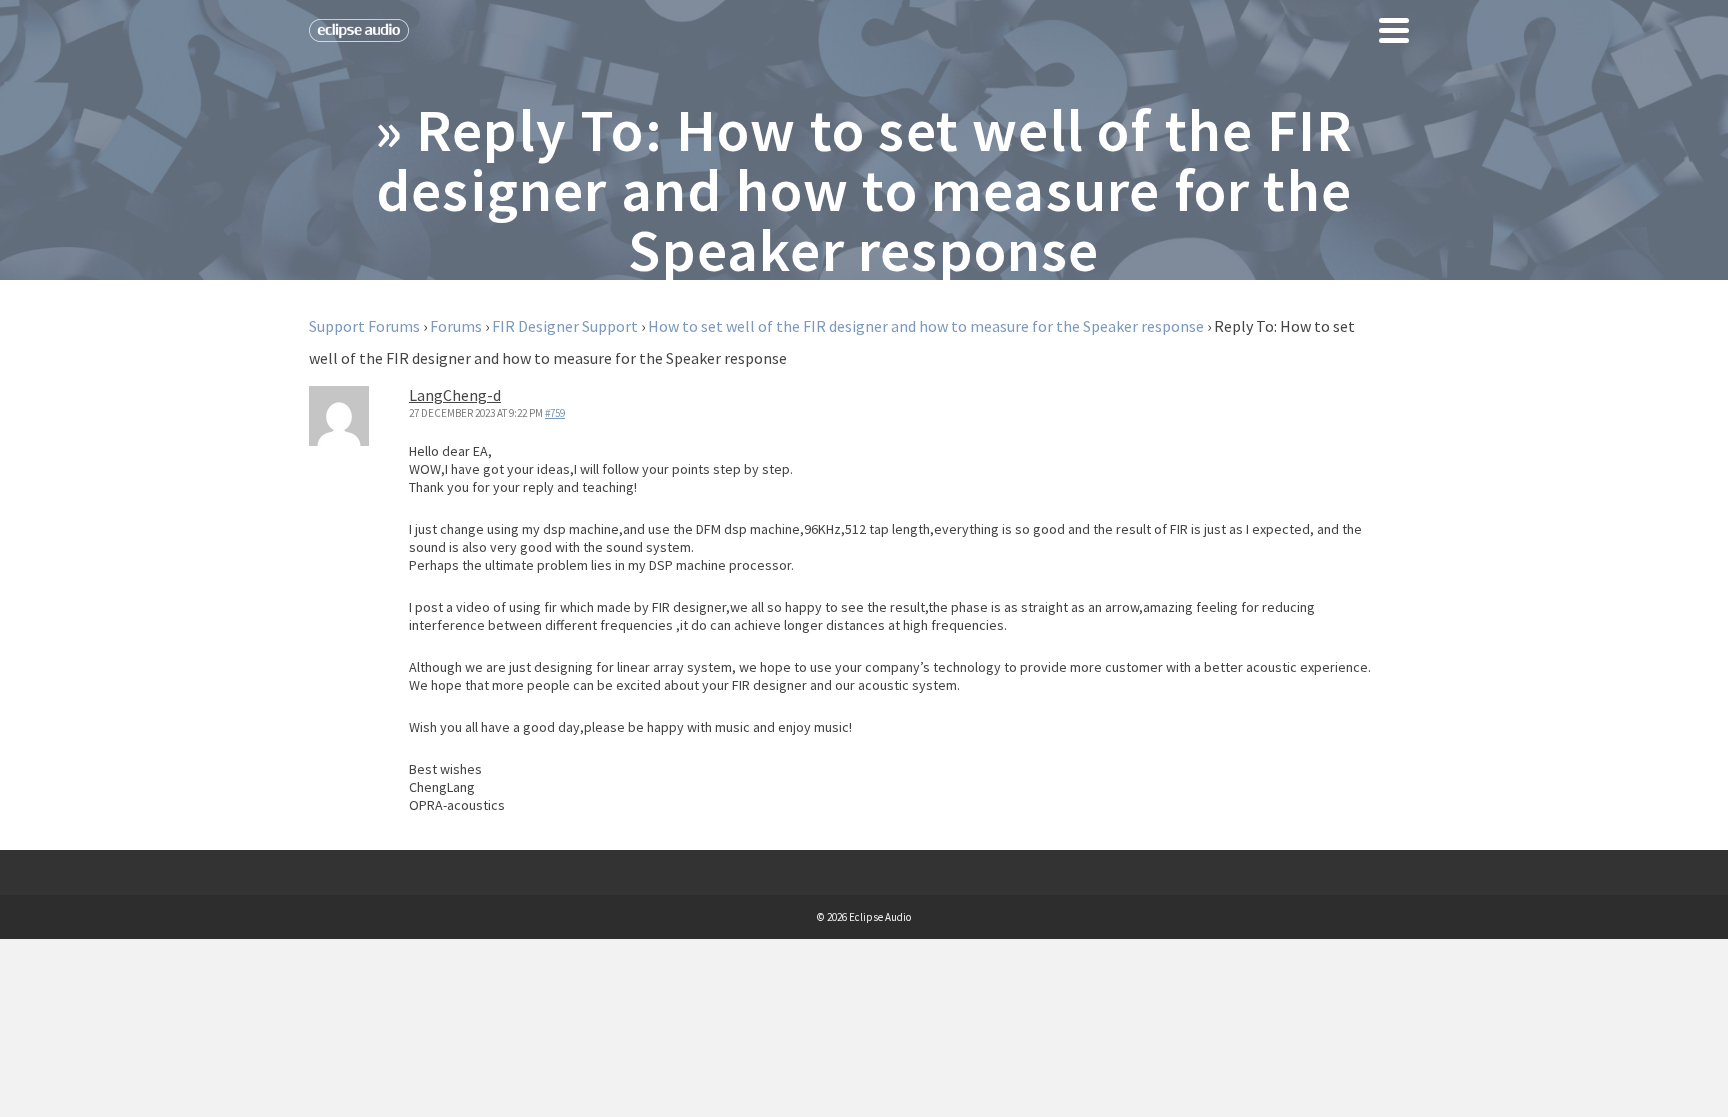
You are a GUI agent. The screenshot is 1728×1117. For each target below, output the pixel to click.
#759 (555, 413)
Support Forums (364, 326)
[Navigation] (1394, 30)
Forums (456, 326)
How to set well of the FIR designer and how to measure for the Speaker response (926, 326)
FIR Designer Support (565, 326)
